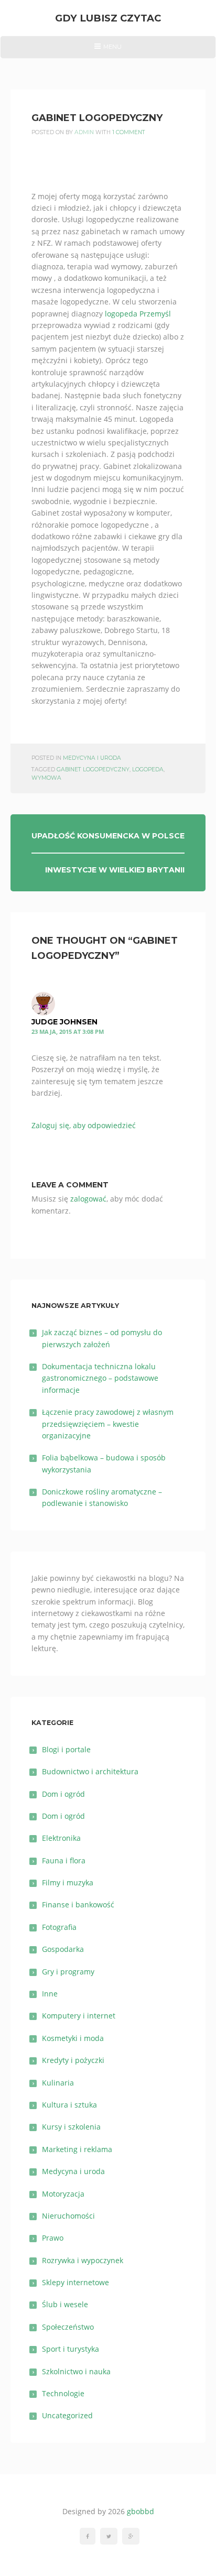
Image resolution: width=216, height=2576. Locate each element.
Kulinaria (58, 2083)
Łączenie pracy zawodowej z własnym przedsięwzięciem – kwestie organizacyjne (108, 1424)
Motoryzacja (63, 2194)
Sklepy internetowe (75, 2282)
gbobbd (141, 2511)
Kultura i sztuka (69, 2105)
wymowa (46, 778)
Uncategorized (67, 2415)
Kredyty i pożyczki (73, 2060)
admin (84, 132)
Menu (108, 50)
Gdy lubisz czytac (108, 18)
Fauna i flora (64, 1860)
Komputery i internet (79, 2016)
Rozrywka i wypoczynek (83, 2260)
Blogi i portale (66, 1749)
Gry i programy (68, 1972)
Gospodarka (63, 1949)
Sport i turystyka (71, 2349)
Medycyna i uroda (92, 758)
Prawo (53, 2238)
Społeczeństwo (68, 2327)
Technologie (63, 2393)
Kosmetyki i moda (73, 2038)
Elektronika (61, 1838)
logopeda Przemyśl (138, 314)
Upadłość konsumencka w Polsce (108, 836)
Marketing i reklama (77, 2149)
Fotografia (59, 1927)
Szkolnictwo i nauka (76, 2371)
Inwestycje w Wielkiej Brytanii (115, 870)
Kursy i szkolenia (71, 2127)
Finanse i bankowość (78, 1904)
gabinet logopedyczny (93, 769)
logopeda (148, 769)
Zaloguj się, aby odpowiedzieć (84, 1125)
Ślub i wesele (65, 2304)
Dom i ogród (63, 1794)
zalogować (88, 1199)
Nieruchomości (68, 2216)
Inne (50, 1994)
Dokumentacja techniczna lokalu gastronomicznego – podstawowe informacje (100, 1378)
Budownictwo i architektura (90, 1771)
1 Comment (129, 132)
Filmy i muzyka (68, 1882)
